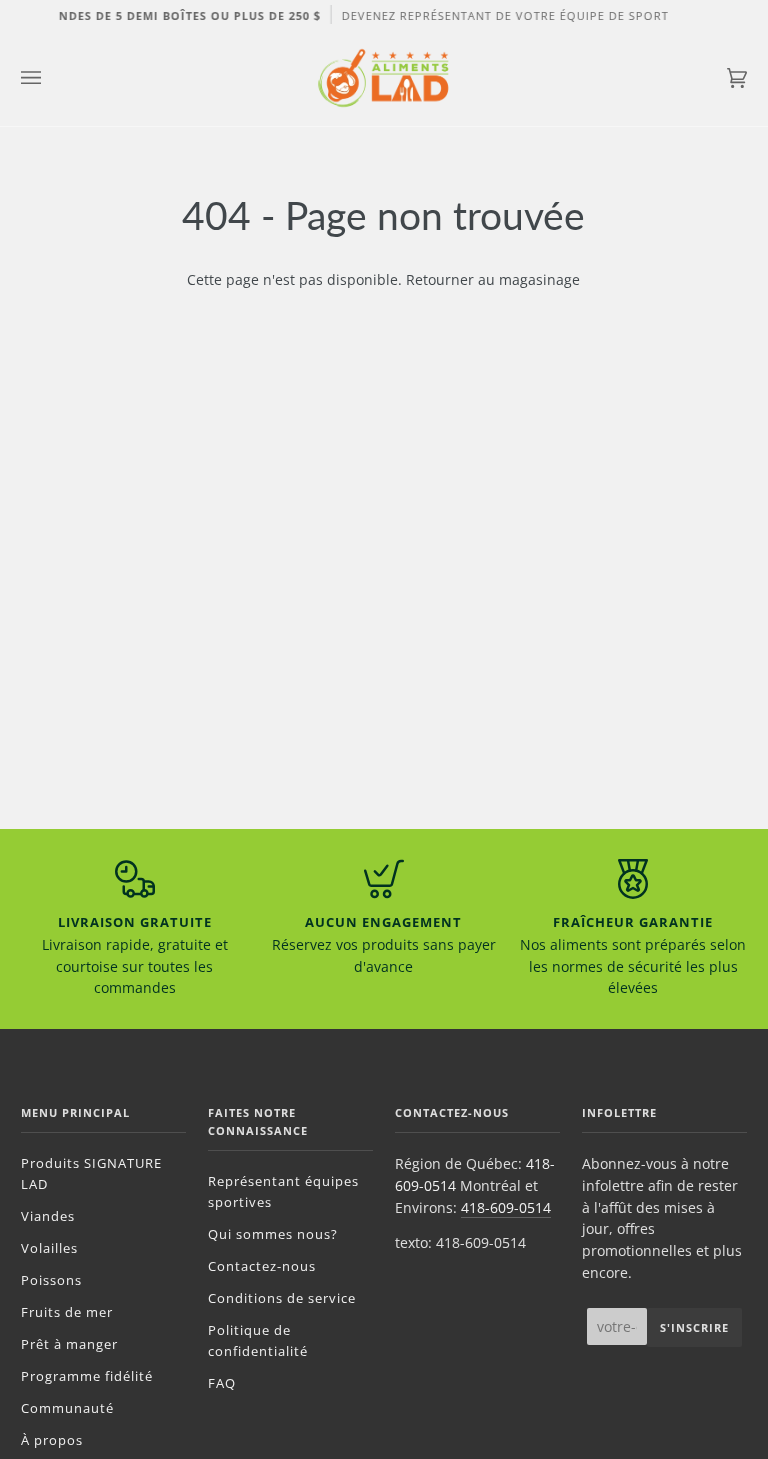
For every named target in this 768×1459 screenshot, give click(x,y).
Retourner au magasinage (493, 279)
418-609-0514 (506, 1207)
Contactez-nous (262, 1266)
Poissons (51, 1280)
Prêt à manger (69, 1344)
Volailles (49, 1248)
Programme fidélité (87, 1376)
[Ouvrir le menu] (51, 78)
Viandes (48, 1216)
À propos (52, 1440)
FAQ (222, 1383)
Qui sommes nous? (273, 1234)
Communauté (67, 1408)
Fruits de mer (67, 1312)
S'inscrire (694, 1327)
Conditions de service (282, 1298)
